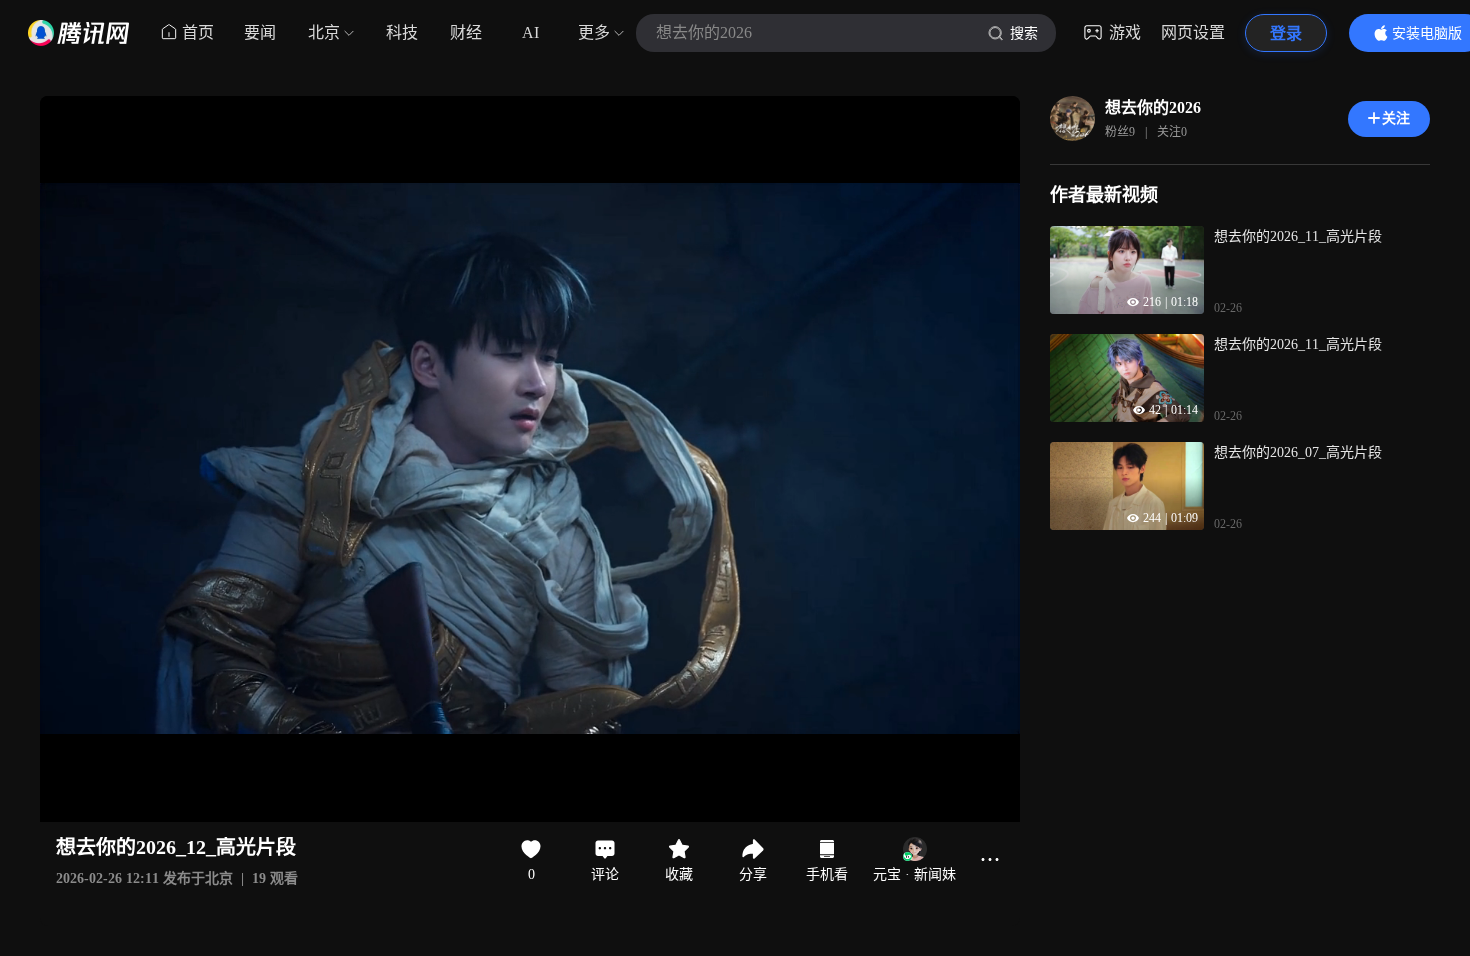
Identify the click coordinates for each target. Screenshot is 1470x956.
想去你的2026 (1153, 107)
